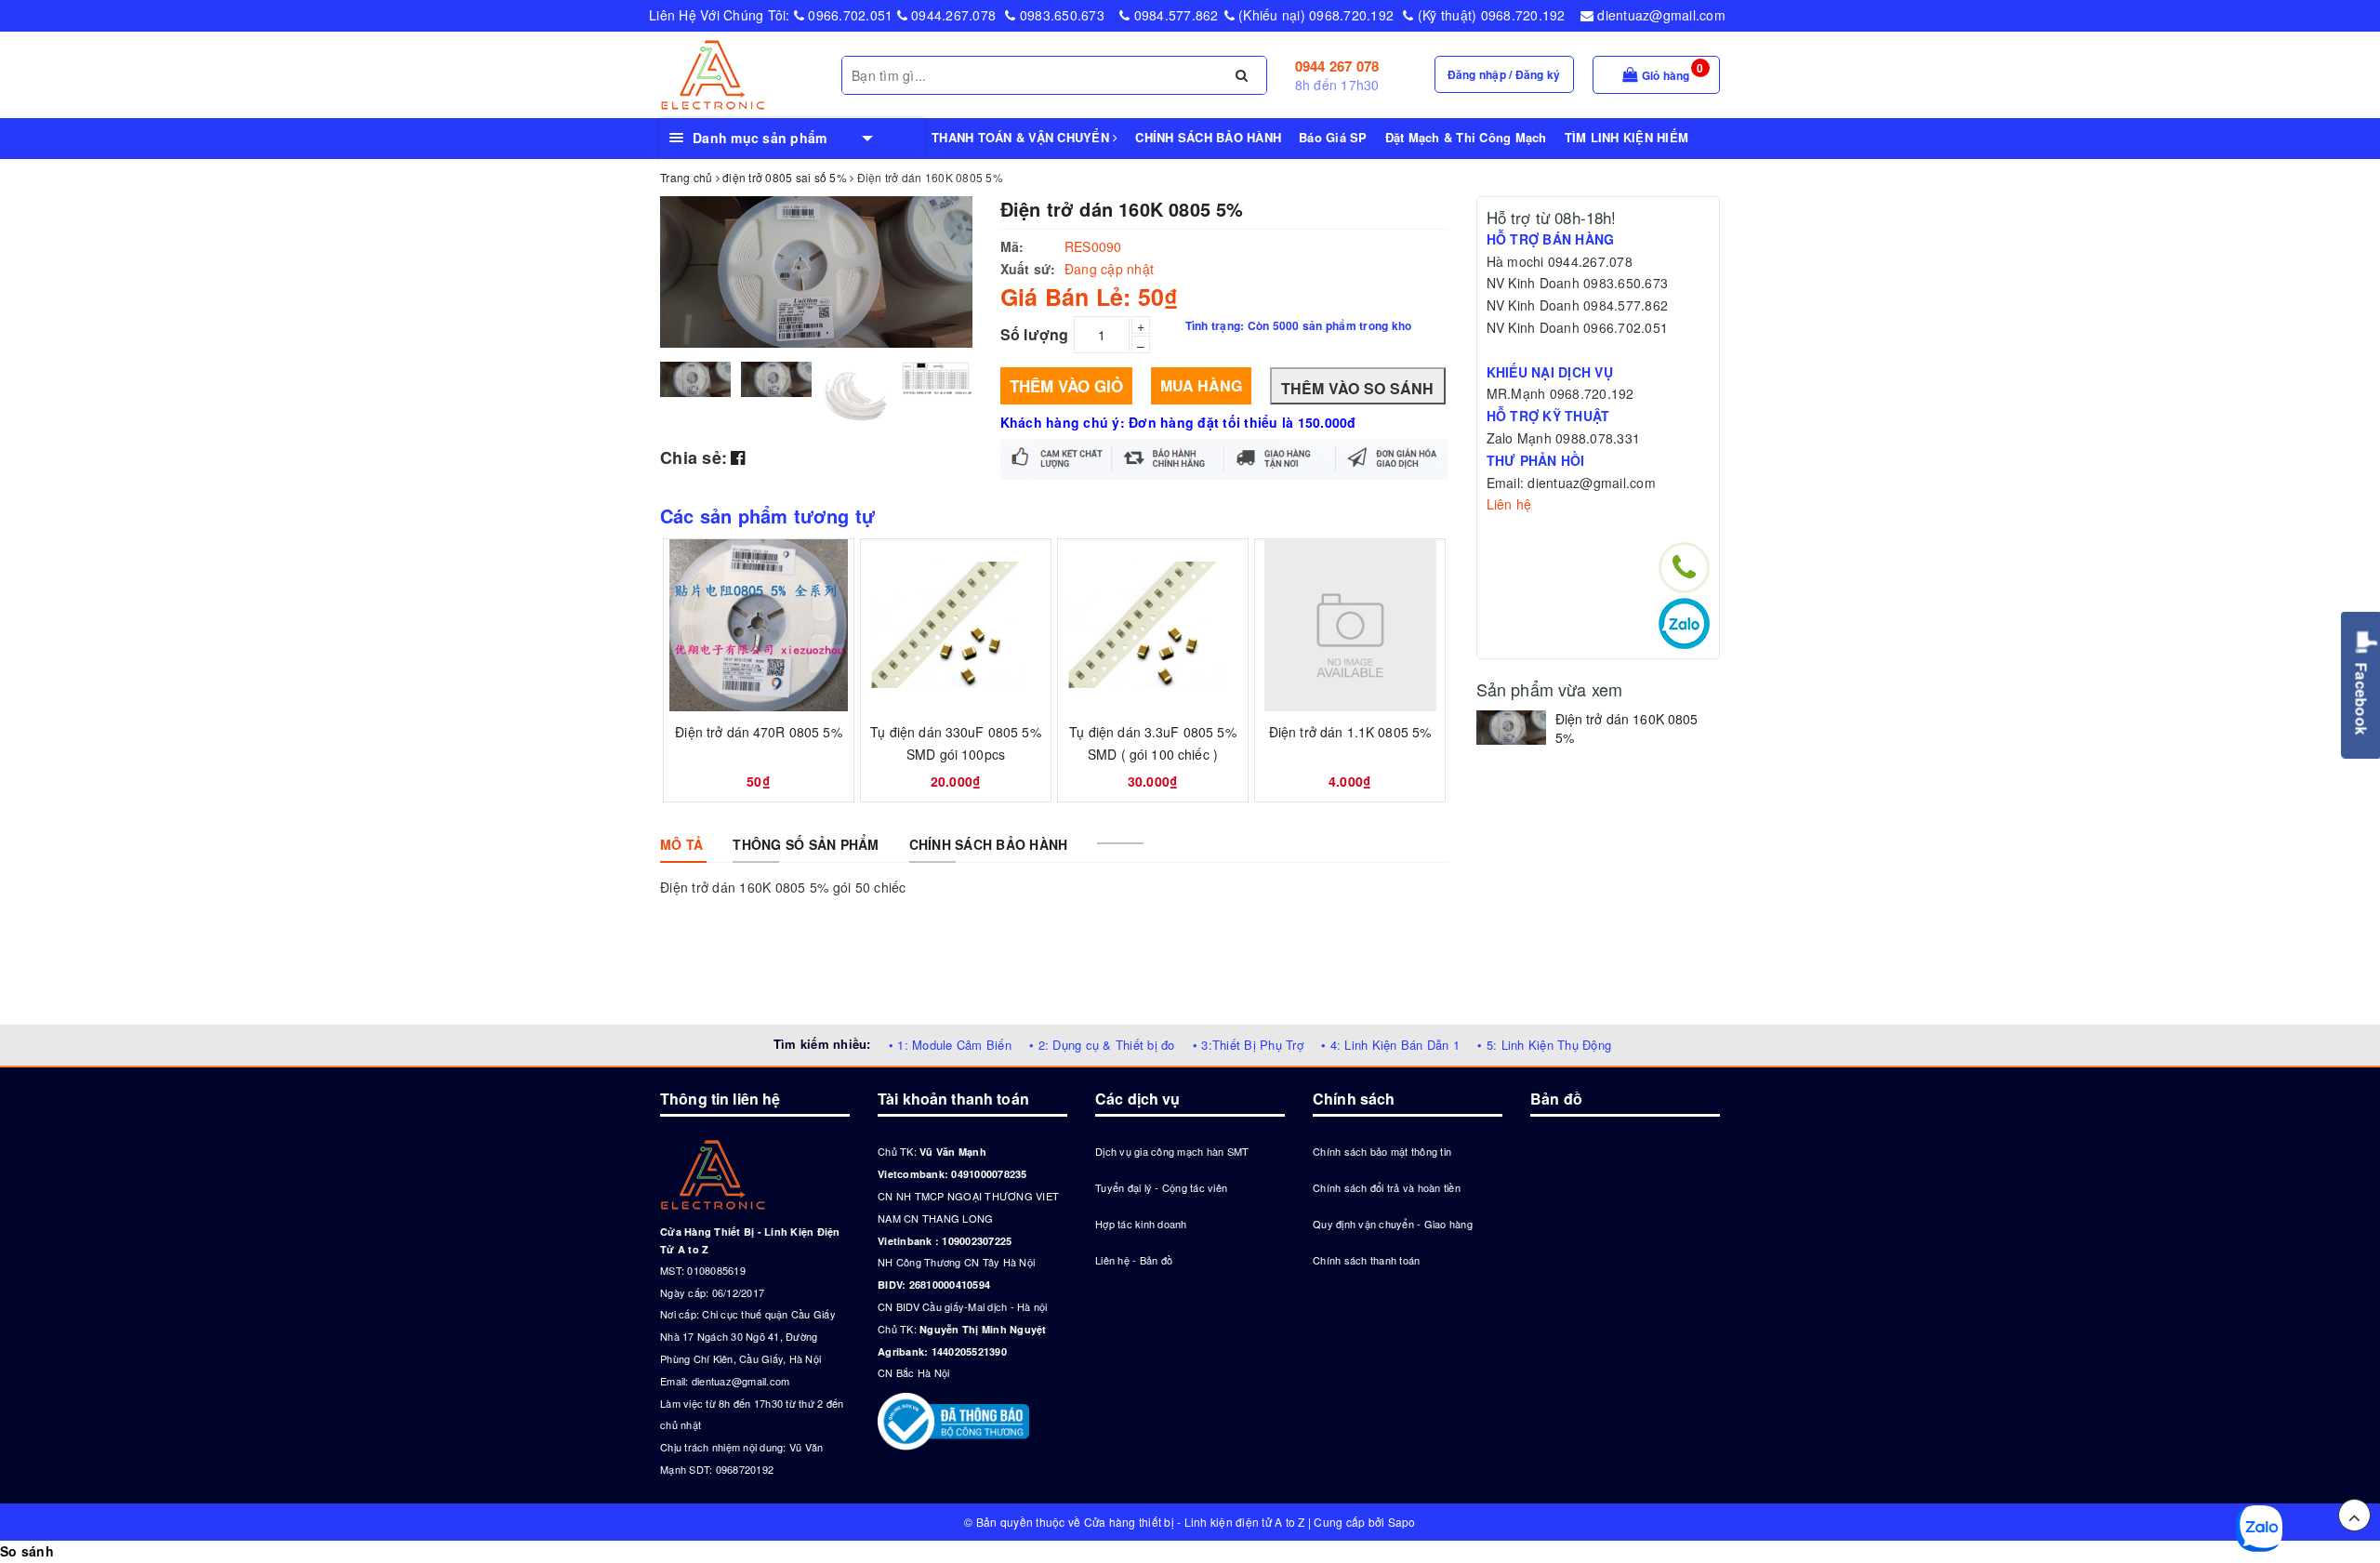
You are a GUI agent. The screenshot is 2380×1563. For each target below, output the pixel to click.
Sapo (1402, 1522)
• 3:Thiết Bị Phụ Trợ (1248, 1045)
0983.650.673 (1060, 15)
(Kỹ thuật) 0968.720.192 (1489, 15)
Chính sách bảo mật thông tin (1382, 1151)
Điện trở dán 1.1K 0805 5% (1350, 732)
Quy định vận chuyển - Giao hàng (1393, 1224)
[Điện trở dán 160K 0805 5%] (1511, 728)
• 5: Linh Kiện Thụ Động (1544, 1045)
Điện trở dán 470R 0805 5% (759, 732)
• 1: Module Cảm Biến (950, 1045)
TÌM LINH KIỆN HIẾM (1627, 137)
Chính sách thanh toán (1366, 1260)
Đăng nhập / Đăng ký (1504, 74)
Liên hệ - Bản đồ (1134, 1260)
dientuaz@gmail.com (1659, 15)
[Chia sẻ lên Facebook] (738, 457)
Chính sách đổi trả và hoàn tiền (1387, 1187)
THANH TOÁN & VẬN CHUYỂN (1022, 137)
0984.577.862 (1174, 15)
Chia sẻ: (694, 457)
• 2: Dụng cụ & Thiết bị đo (1102, 1045)
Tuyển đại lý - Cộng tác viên (1161, 1187)
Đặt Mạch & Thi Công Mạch (1466, 137)
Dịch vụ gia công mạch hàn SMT (1172, 1151)
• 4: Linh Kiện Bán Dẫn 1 (1390, 1045)
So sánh (27, 1551)
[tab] (681, 844)
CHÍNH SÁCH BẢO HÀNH (1208, 137)
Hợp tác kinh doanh (1141, 1224)
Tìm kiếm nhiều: (822, 1044)
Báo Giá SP (1333, 137)
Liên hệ (1509, 504)
